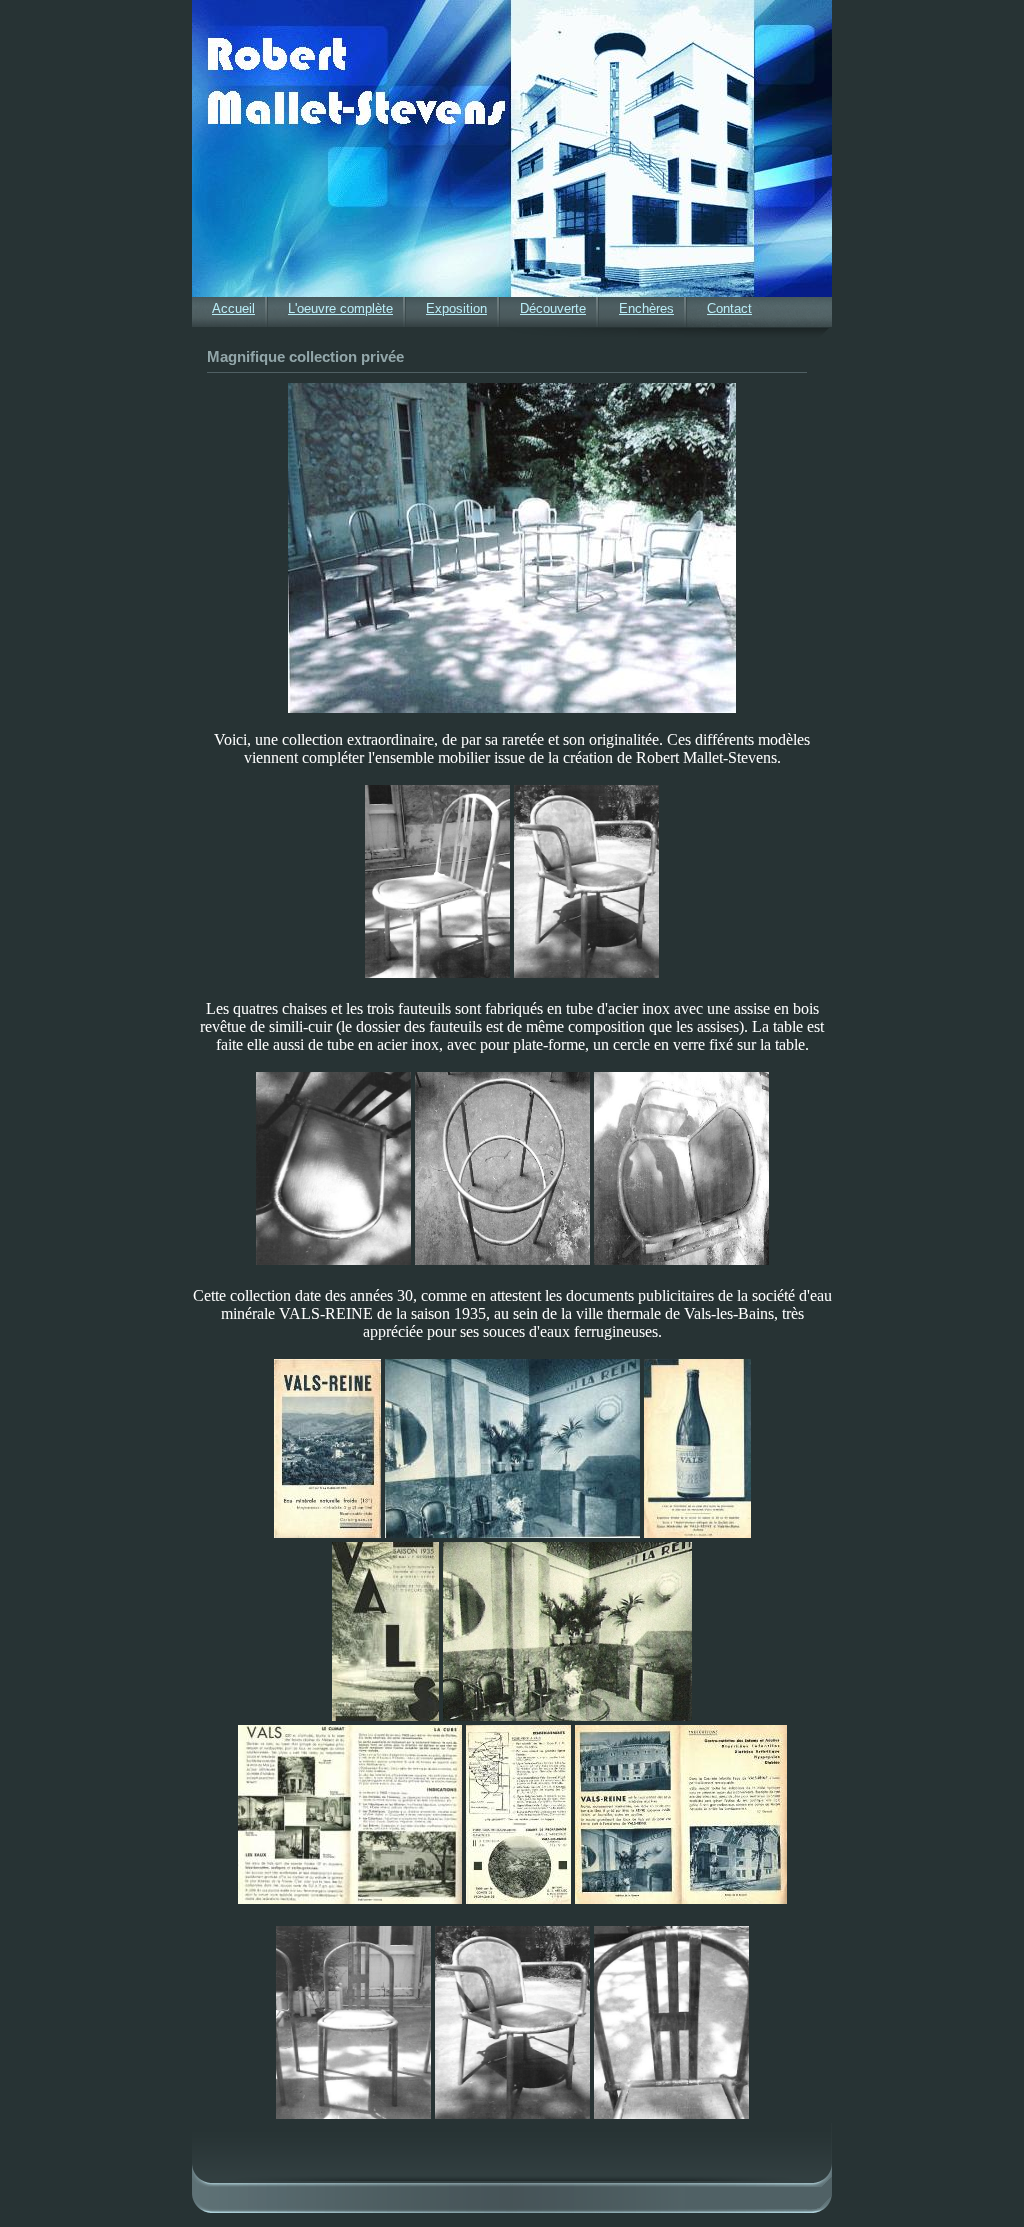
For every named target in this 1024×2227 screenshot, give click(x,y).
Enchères (646, 308)
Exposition (456, 308)
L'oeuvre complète (340, 308)
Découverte (553, 308)
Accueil (233, 308)
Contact (729, 308)
